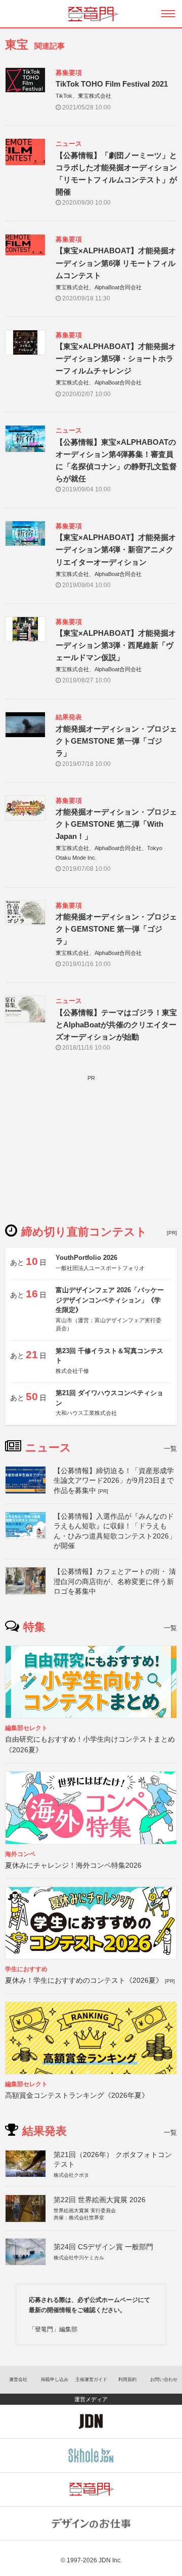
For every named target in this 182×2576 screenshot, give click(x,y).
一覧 (170, 1449)
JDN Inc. (110, 2560)
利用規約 (127, 2379)
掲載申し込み (55, 2379)
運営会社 (18, 2379)
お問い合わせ (164, 2379)
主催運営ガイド (91, 2379)
